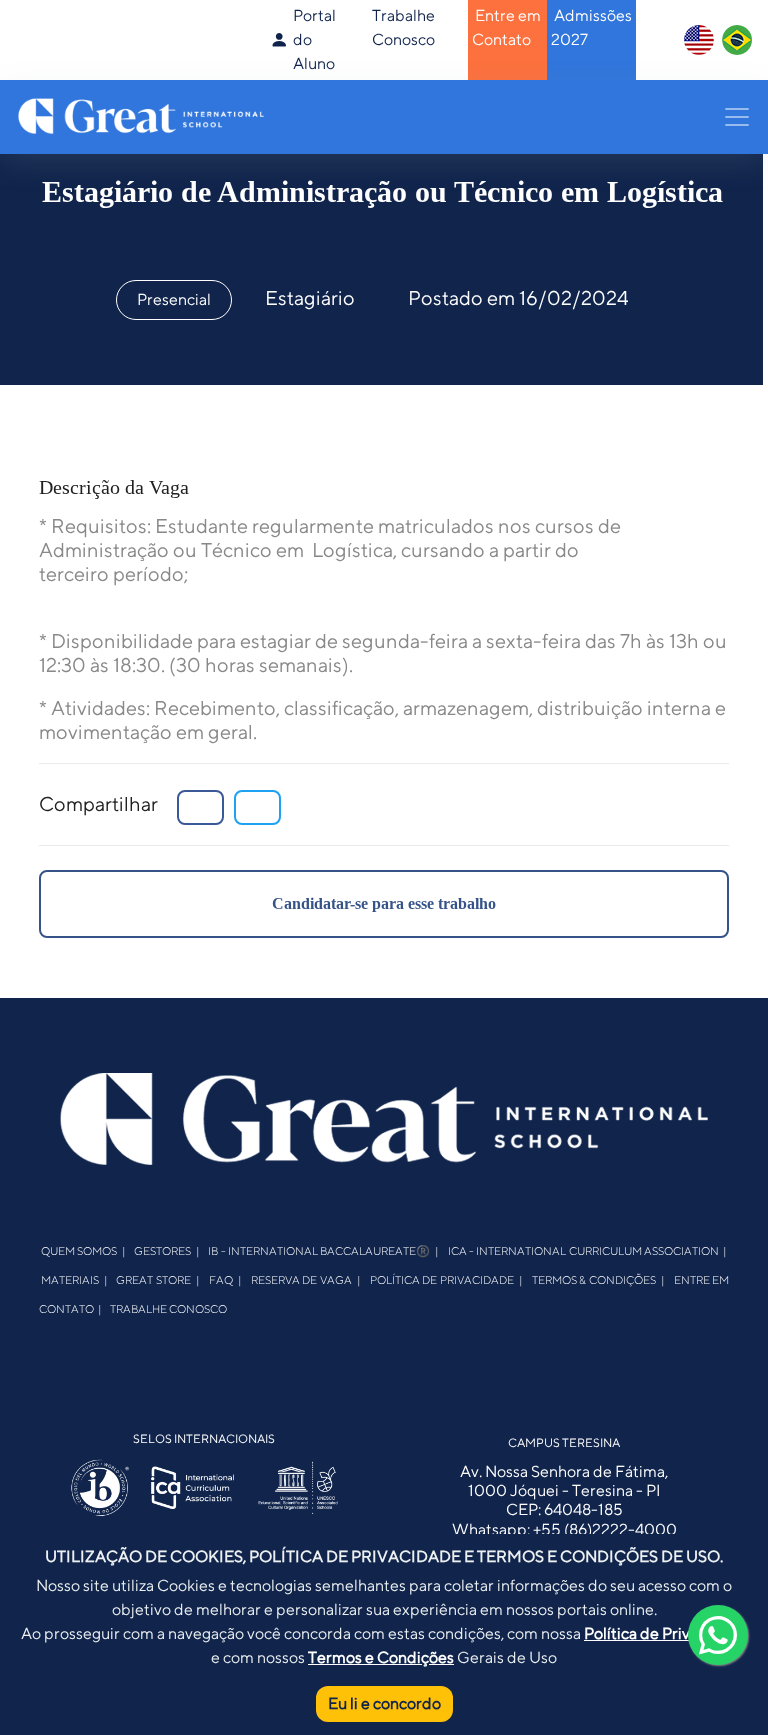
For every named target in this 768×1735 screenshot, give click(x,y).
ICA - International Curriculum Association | (588, 1250)
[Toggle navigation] (731, 117)
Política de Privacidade (665, 1633)
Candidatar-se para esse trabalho (384, 903)
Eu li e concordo (384, 1703)
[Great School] (143, 114)
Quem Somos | (83, 1250)
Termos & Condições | (598, 1278)
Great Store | (158, 1278)
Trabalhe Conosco (168, 1307)
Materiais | (74, 1278)
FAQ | (225, 1278)
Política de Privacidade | (446, 1278)
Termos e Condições (381, 1657)
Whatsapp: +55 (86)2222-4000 (564, 1529)
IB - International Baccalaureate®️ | (323, 1250)
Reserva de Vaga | (306, 1278)
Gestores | (167, 1250)
